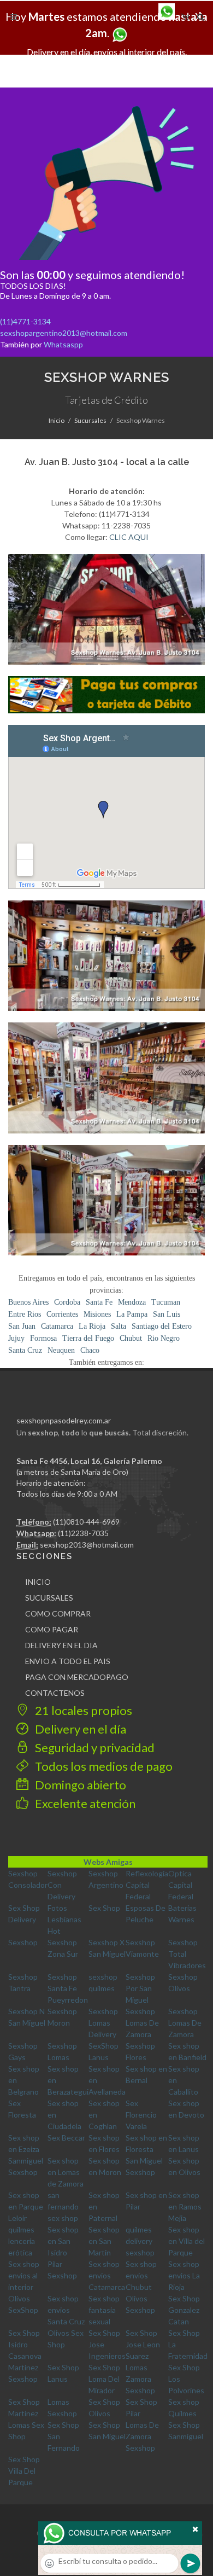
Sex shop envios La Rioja (184, 2275)
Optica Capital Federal (181, 1885)
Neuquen (61, 1350)
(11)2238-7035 (83, 1533)
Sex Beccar (66, 2138)
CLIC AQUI (129, 537)
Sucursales (90, 420)
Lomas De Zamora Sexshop (142, 2436)
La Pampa (132, 1314)
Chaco (90, 1350)
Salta (119, 1326)
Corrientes (62, 1314)
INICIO (38, 1582)
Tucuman (166, 1302)
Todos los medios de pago (103, 1766)
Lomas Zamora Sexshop (140, 2379)
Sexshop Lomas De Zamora (142, 2023)
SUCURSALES (49, 1598)
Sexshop (23, 1942)
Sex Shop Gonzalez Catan (184, 2310)
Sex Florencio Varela (141, 2115)
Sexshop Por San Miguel (140, 1988)
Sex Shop (104, 1908)
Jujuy (16, 1338)
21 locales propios (82, 1710)
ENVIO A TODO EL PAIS (68, 1661)
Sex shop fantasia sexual (104, 2310)
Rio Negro (164, 1338)
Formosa (43, 1338)
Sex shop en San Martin (104, 2241)
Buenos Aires (28, 1302)
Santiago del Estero (162, 1326)
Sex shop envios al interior (24, 2275)
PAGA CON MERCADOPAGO (77, 1677)
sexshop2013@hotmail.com (87, 1545)
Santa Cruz (25, 1350)
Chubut (131, 1338)
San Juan (22, 1326)
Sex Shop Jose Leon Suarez (143, 2344)
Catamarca (57, 1326)
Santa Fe (99, 1302)
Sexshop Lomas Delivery (103, 2023)
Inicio (57, 420)
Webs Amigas (108, 1862)
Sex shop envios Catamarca (107, 2275)
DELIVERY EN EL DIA (61, 1645)
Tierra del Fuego (88, 1338)
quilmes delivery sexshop (140, 2241)
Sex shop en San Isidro (63, 2241)
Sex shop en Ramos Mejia (185, 2206)
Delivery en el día (79, 1729)
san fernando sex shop (63, 2206)
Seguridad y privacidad (94, 1748)
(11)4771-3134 (25, 321)
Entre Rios (25, 1314)
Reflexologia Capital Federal (147, 1885)
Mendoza (132, 1302)
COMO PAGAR (52, 1629)
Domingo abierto (79, 1785)
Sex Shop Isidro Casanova (25, 2344)
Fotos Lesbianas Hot (64, 1919)
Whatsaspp (63, 344)
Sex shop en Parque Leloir (26, 2206)
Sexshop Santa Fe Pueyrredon (68, 1988)
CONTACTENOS (55, 1693)
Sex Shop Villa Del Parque (24, 2471)
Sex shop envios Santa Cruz (66, 2310)
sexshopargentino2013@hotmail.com (64, 333)
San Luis (167, 1314)
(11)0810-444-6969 (86, 1522)
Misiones (97, 1314)
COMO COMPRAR (58, 1613)
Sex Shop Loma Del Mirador (104, 2379)
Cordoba (67, 1302)
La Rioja (92, 1326)
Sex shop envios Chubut (141, 2275)
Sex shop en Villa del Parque (187, 2241)
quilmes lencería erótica (22, 2241)
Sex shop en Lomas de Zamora (66, 2172)
